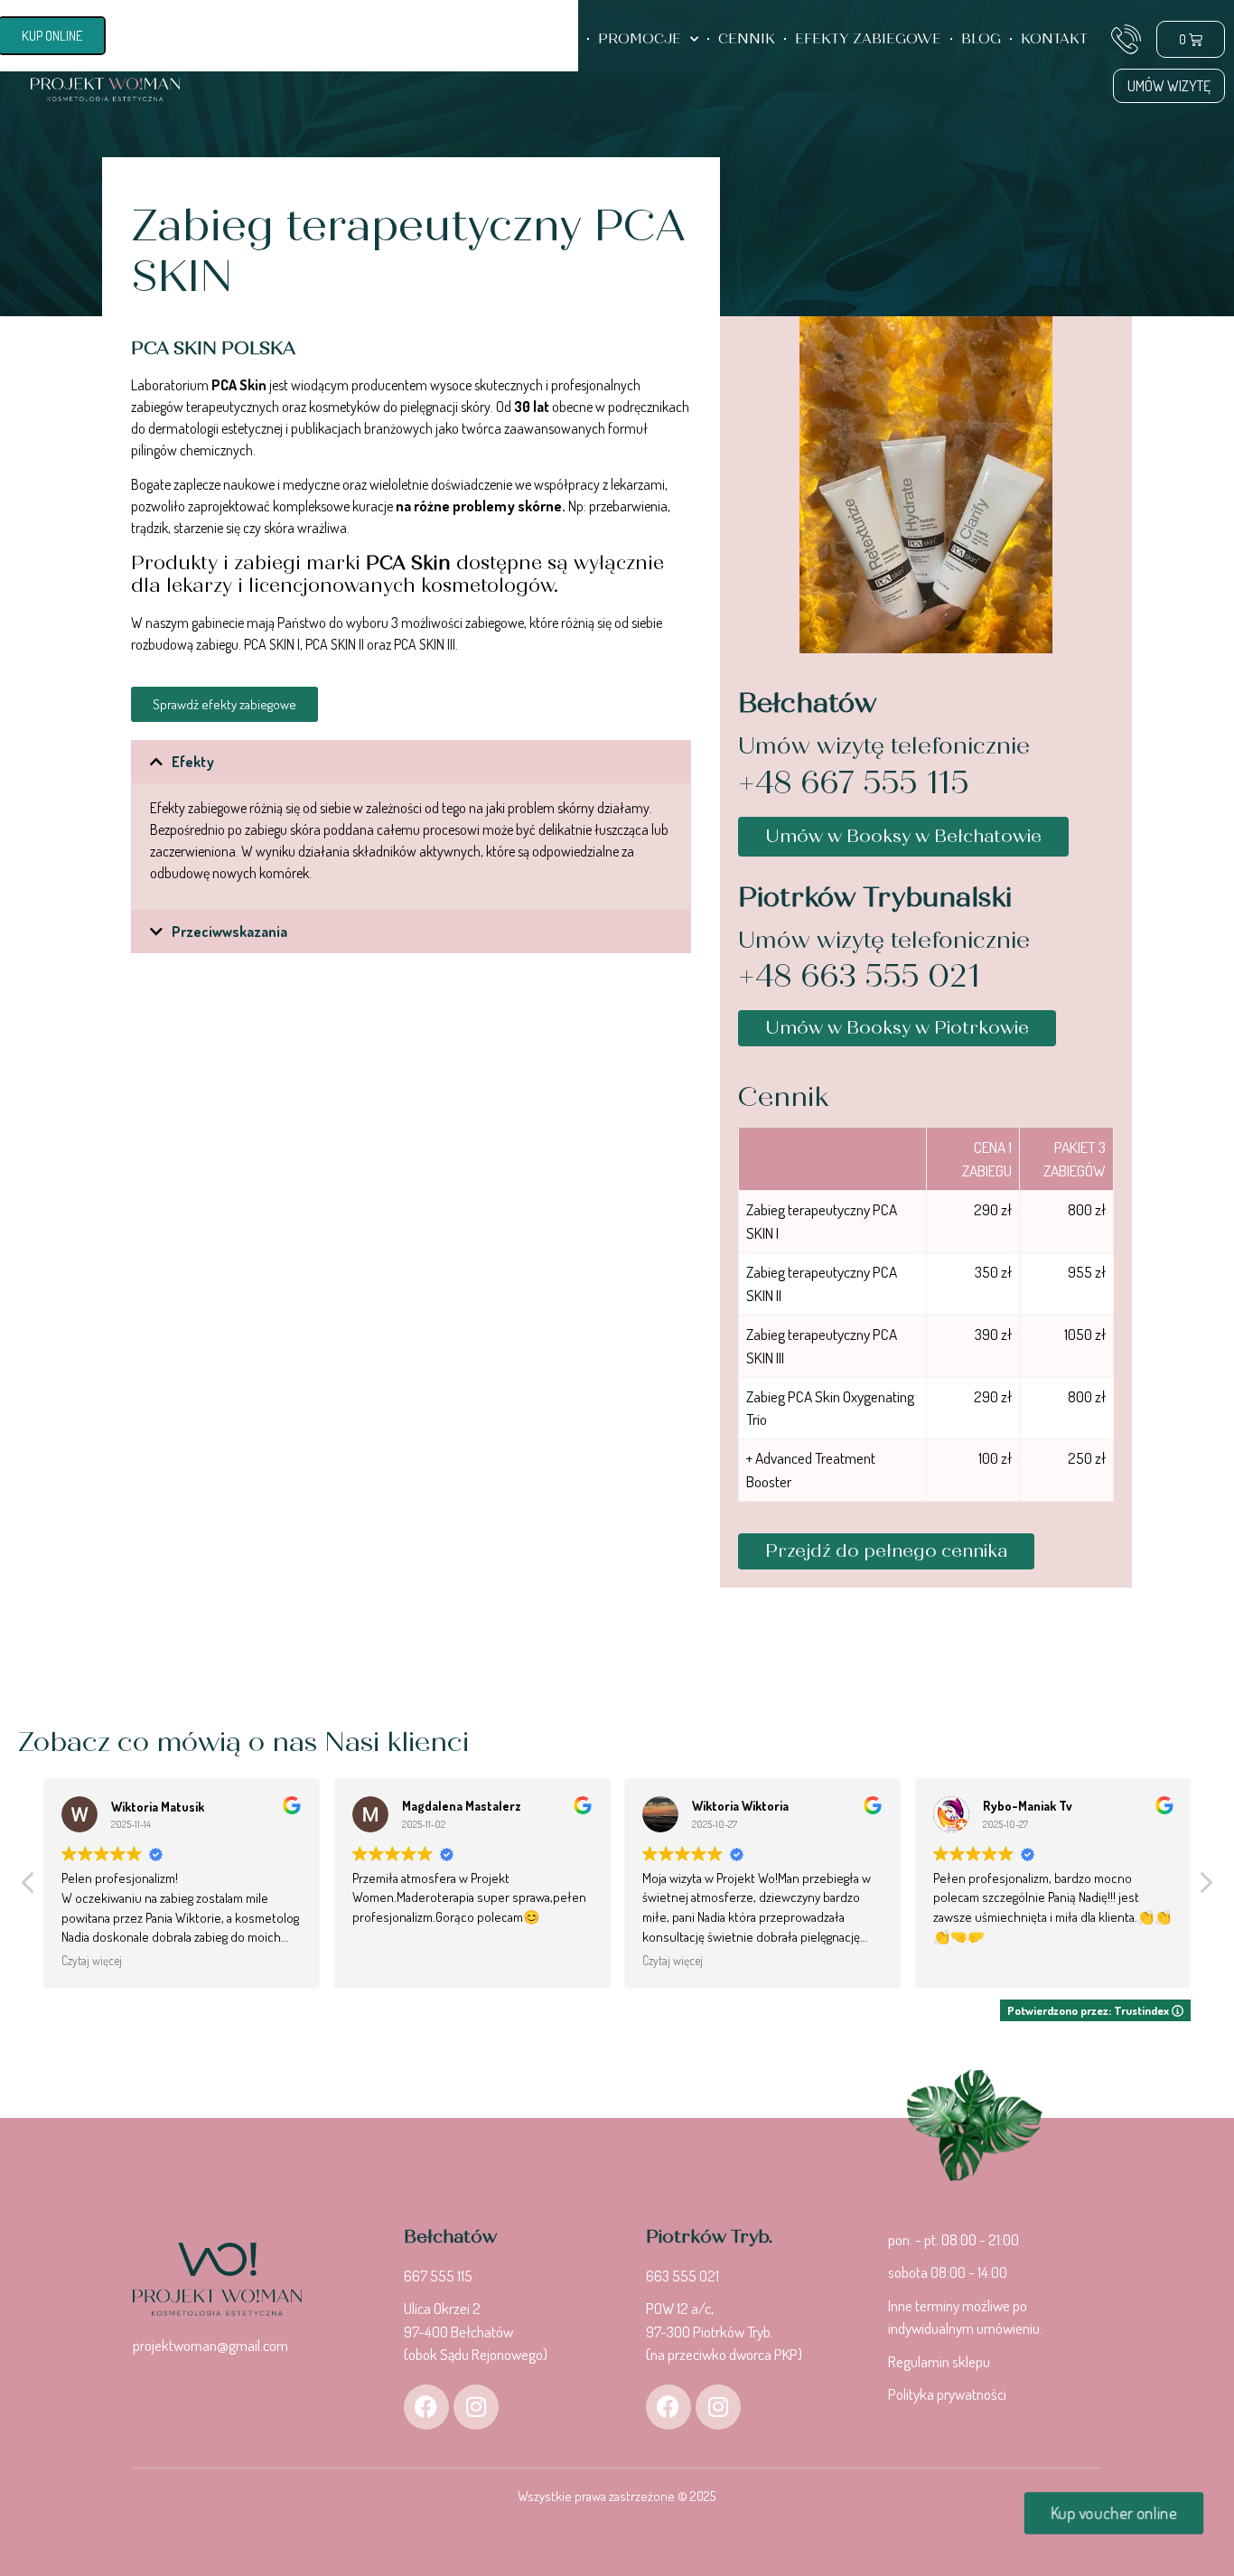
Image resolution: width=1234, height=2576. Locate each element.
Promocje (640, 39)
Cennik (747, 39)
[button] (411, 762)
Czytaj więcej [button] (92, 1960)
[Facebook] (426, 2407)
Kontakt (1054, 39)
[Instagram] (476, 2407)
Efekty (193, 762)
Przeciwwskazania (229, 932)
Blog (981, 39)
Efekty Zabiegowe (868, 39)
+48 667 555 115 (854, 783)
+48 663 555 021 (859, 976)
